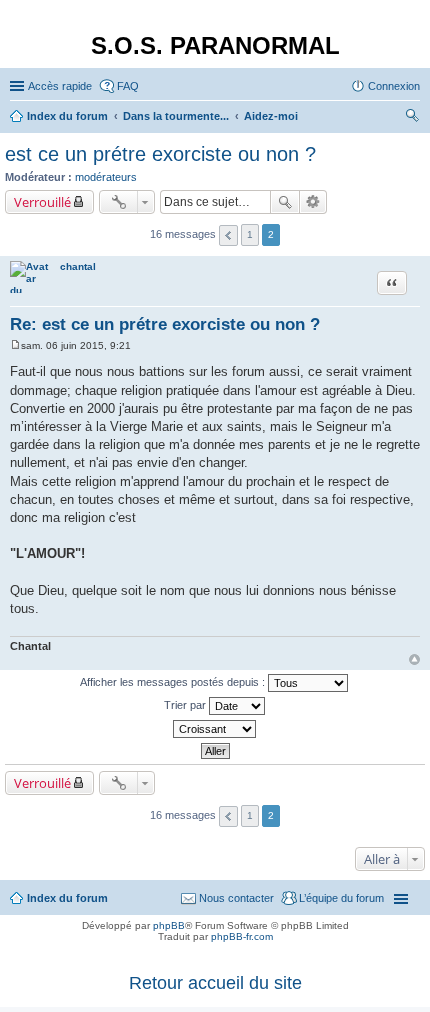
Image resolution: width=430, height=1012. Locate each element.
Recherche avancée (313, 202)
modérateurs (106, 177)
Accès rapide (60, 86)
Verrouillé (42, 202)
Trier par (186, 705)
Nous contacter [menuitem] (236, 898)
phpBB (169, 925)
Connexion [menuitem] (394, 86)
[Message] (15, 345)
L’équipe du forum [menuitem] (341, 898)
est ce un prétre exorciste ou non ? (160, 154)
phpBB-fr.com (242, 936)
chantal (78, 266)
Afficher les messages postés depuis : (174, 682)
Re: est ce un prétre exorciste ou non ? (165, 324)
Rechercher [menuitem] (412, 118)
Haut (414, 659)
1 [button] (250, 234)
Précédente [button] (228, 235)
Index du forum (67, 898)
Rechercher (285, 202)
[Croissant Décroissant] (215, 729)
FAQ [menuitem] (128, 86)
